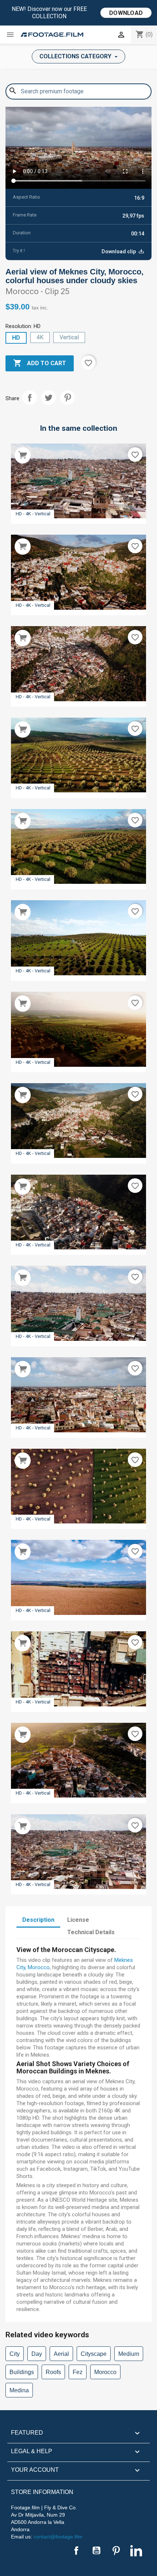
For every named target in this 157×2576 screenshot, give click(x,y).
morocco (105, 2372)
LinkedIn (136, 2550)
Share (30, 398)
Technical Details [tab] (91, 1932)
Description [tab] (38, 1920)
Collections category (76, 56)
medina (19, 2390)
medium (129, 2354)
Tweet (49, 398)
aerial (61, 2354)
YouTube (96, 2550)
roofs (53, 2372)
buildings (22, 2372)
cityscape (94, 2354)
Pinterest (68, 398)
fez (78, 2372)
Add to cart (40, 363)
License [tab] (78, 1920)
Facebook (76, 2550)
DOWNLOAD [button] (126, 13)
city (15, 2354)
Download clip (119, 251)
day (37, 2354)
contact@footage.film (58, 2537)
